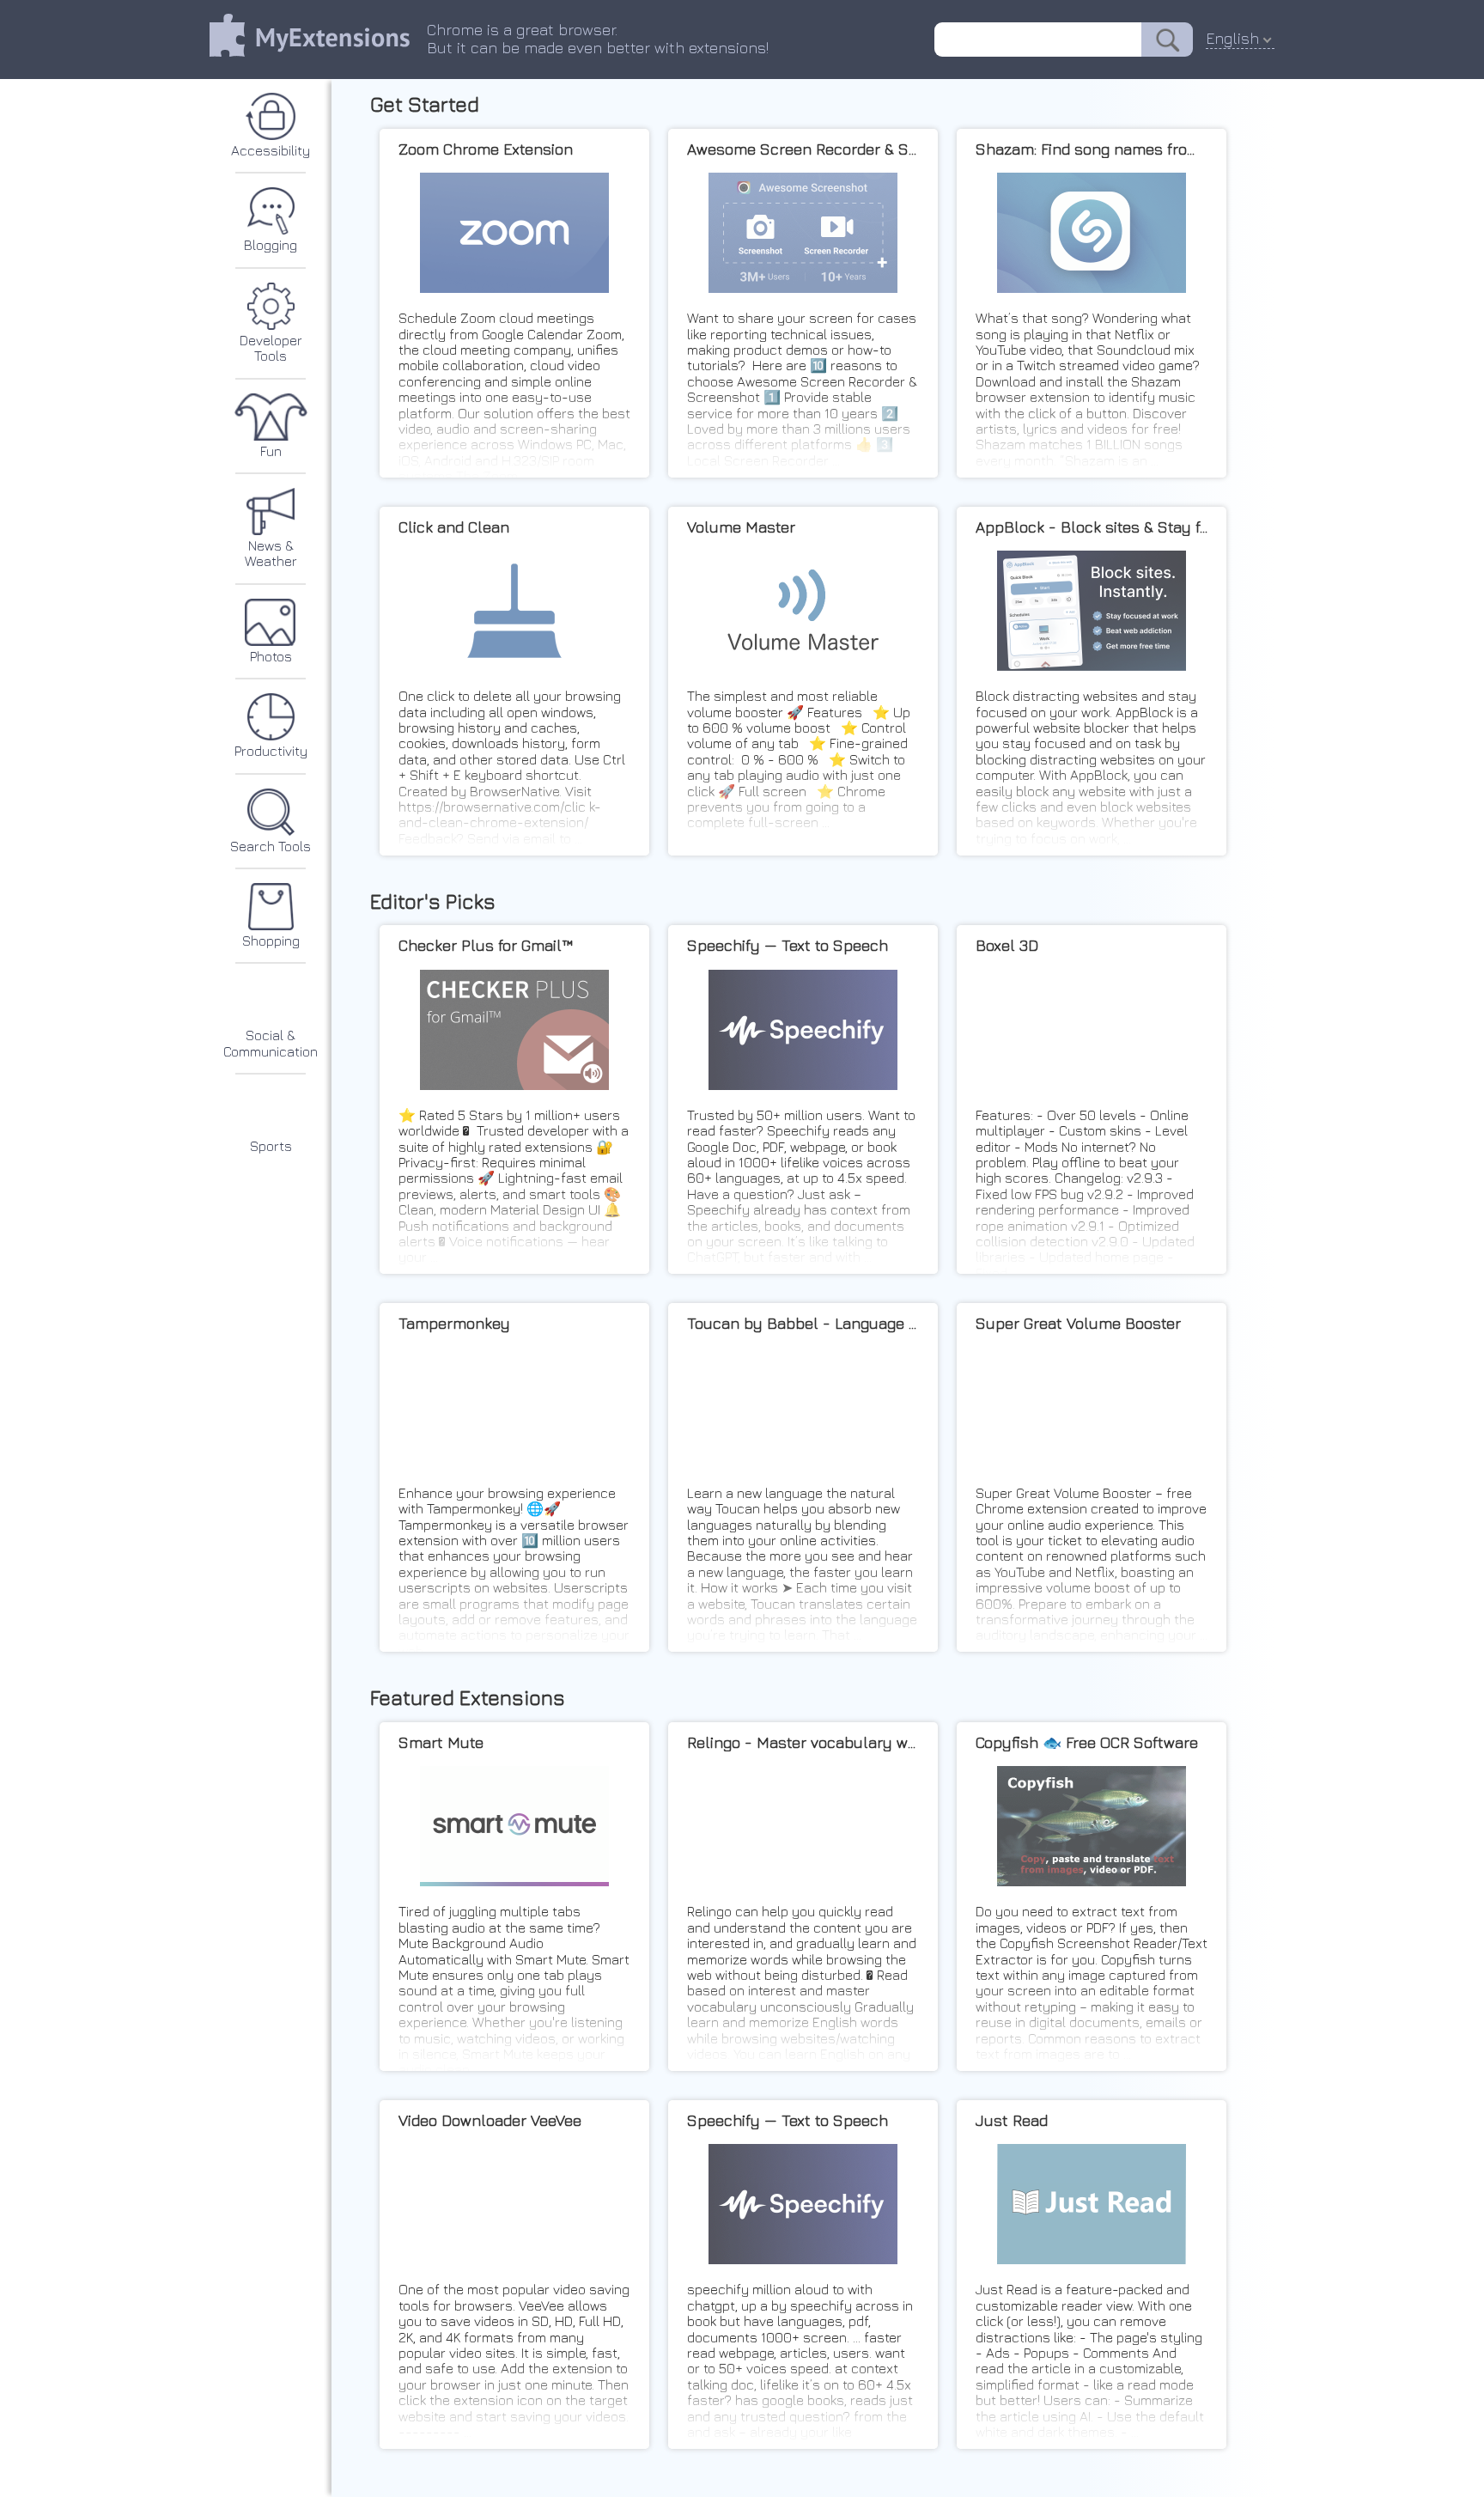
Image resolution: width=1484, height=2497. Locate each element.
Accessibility (271, 150)
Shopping (271, 941)
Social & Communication (271, 1043)
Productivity (271, 751)
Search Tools (271, 846)
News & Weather (271, 553)
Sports (271, 1146)
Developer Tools (271, 348)
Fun (271, 451)
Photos (271, 656)
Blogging (271, 245)
